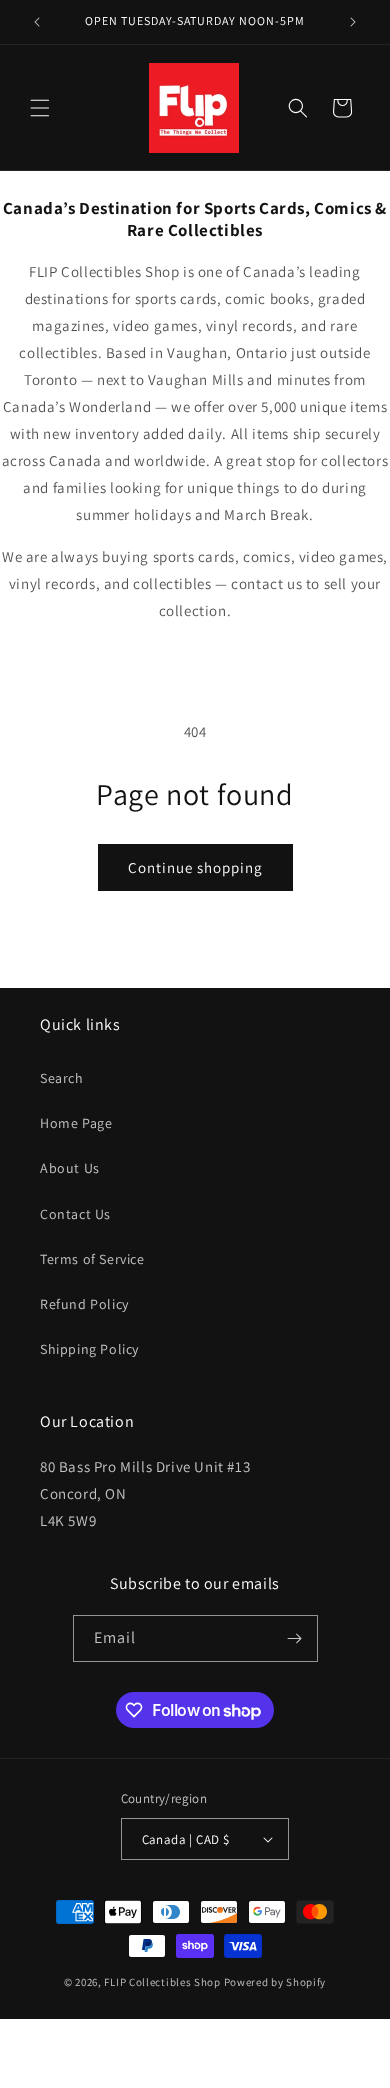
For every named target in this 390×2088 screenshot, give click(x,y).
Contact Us (75, 1214)
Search (62, 1078)
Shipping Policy (89, 1349)
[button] (40, 108)
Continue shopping (195, 867)
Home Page (76, 1123)
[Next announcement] (353, 22)
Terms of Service (92, 1259)
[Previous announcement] (37, 22)
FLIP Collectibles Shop (162, 1982)
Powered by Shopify (275, 1982)
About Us (70, 1168)
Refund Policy (84, 1304)
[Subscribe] (295, 1638)
